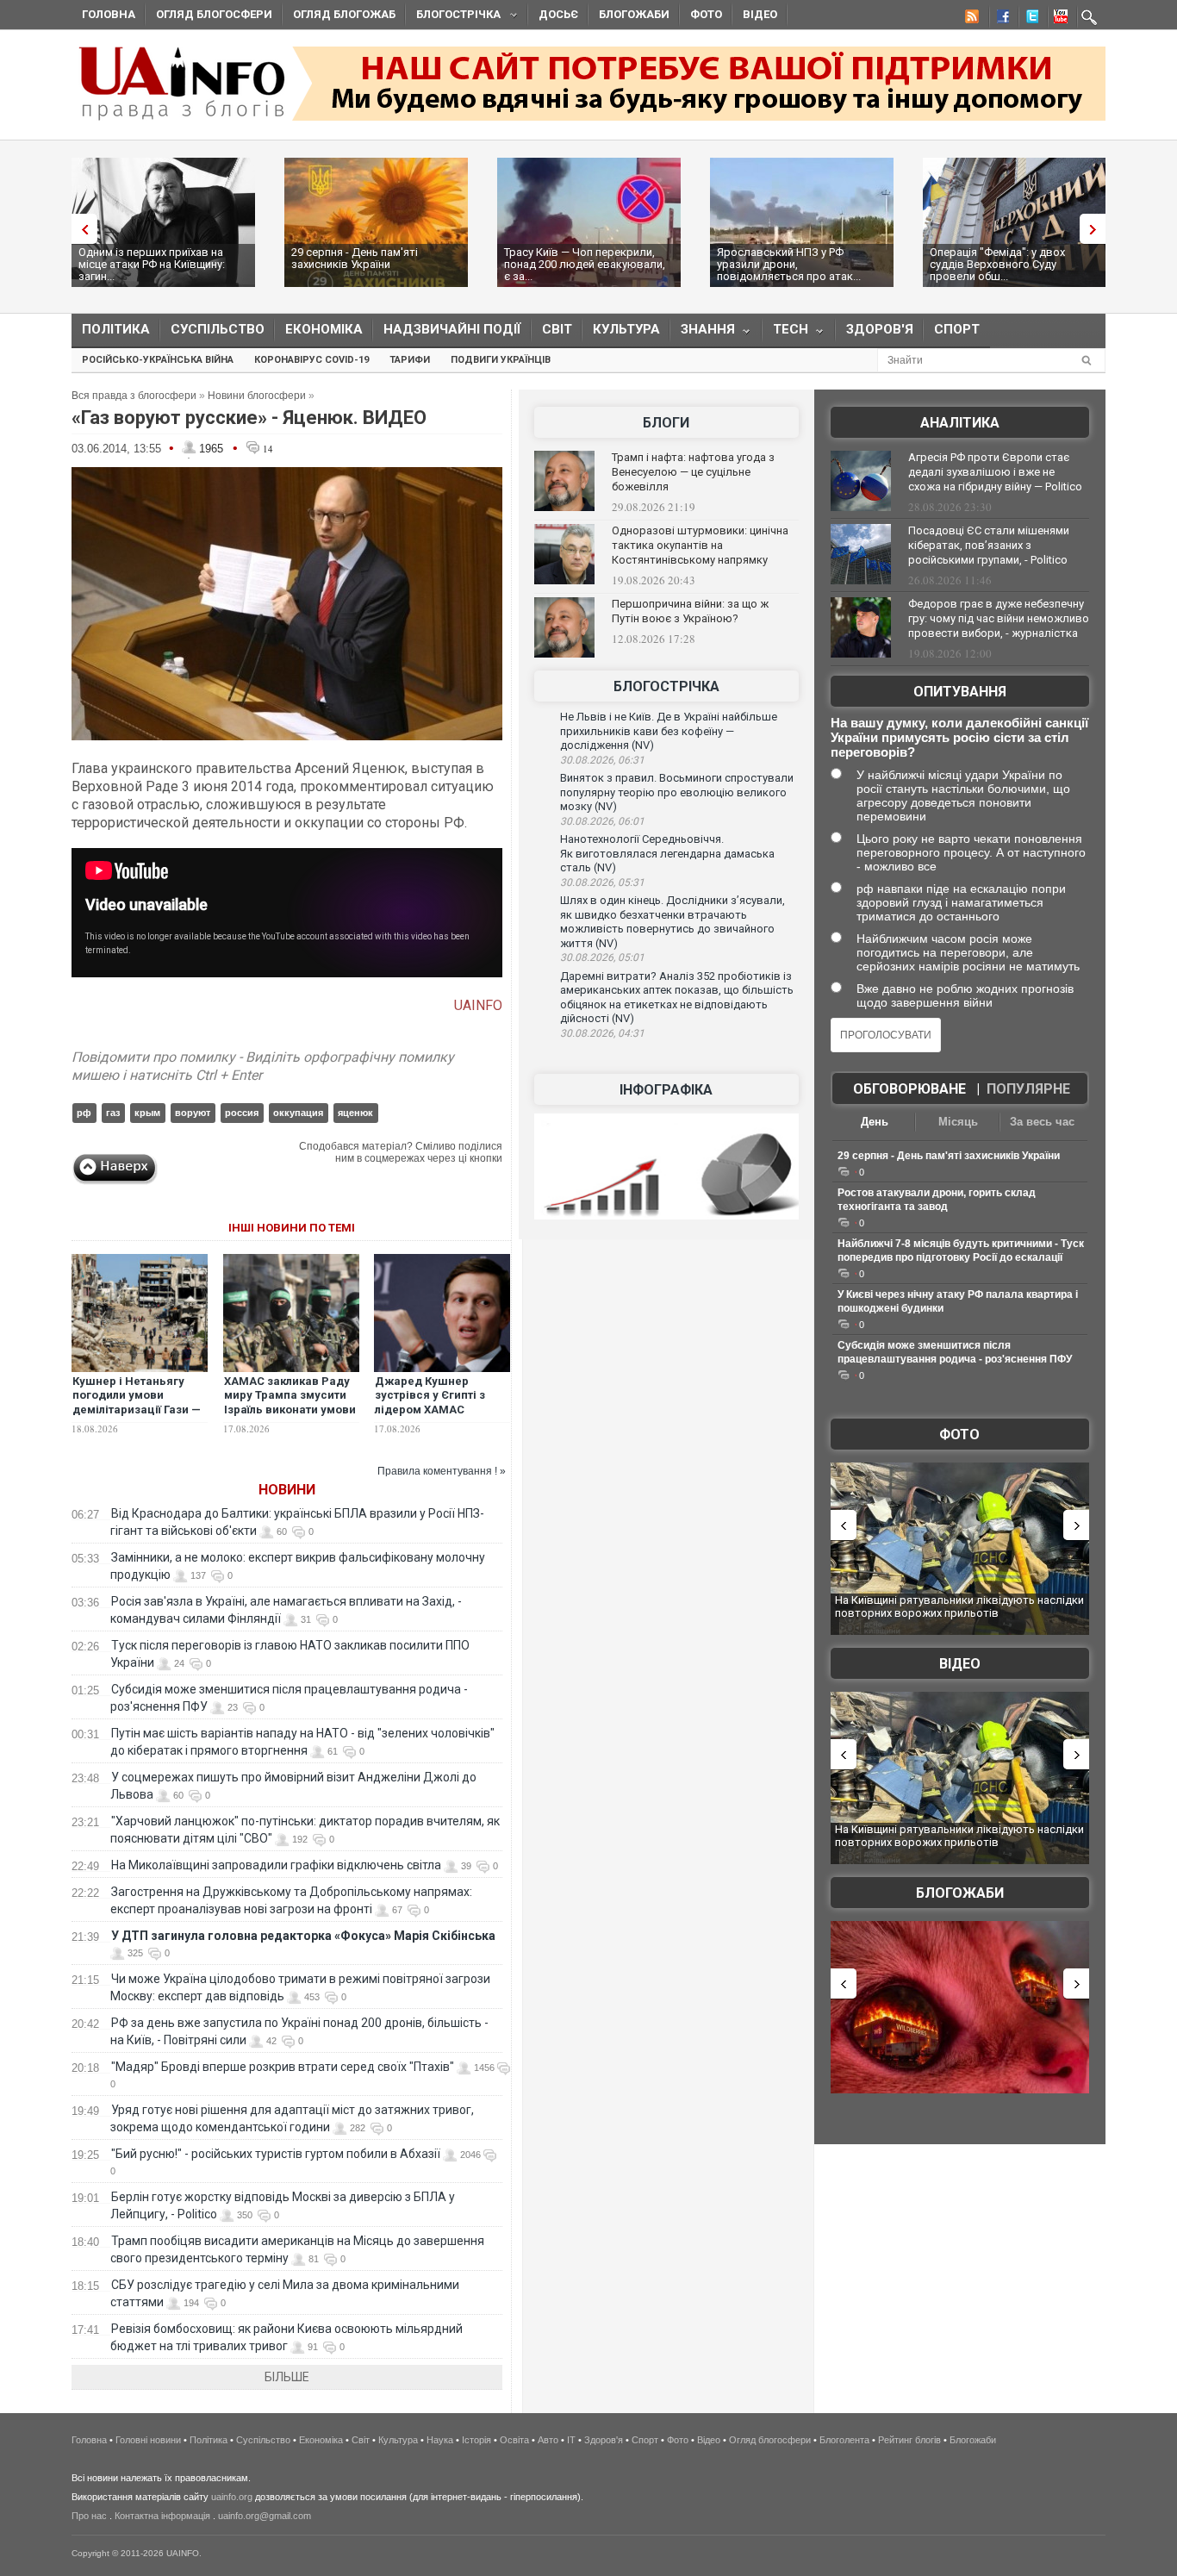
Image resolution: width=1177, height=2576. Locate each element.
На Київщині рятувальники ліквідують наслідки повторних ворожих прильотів (959, 1607)
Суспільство (218, 329)
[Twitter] (1029, 19)
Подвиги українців (501, 360)
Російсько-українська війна (158, 360)
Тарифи (410, 360)
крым (147, 1113)
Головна (109, 14)
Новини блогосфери (257, 396)
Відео (760, 14)
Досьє (558, 14)
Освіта (514, 2440)
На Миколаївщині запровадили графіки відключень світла (276, 1865)
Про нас (89, 2516)
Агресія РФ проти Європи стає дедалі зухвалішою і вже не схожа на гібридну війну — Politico (995, 472)
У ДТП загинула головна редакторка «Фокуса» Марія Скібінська (303, 1936)
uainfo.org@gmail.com (265, 2516)
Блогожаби (634, 14)
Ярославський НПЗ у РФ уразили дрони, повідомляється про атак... (789, 264)
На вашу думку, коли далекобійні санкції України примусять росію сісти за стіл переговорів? (959, 737)
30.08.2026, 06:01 (602, 821)
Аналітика (960, 423)
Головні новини (148, 2440)
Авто (548, 2440)
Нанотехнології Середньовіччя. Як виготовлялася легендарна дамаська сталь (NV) (667, 853)
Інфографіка (666, 1090)
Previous (80, 229)
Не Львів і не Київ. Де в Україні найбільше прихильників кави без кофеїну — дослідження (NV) (669, 731)
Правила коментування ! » (442, 1471)
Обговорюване (909, 1089)
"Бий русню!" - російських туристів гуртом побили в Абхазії (276, 2154)
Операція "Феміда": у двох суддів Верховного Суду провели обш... (997, 264)
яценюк (355, 1113)
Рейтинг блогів (909, 2440)
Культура (626, 329)
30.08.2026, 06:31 (602, 760)
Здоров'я (880, 329)
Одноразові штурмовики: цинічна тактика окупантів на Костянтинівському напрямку (700, 545)
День (875, 1122)
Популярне (1028, 1089)
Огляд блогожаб (344, 14)
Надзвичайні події (452, 329)
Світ (557, 329)
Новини (287, 1490)
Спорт (957, 329)
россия (242, 1113)
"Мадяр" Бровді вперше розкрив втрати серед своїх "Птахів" (283, 2067)
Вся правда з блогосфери (134, 396)
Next (1097, 229)
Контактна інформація (162, 2516)
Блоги (666, 423)
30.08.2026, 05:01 (602, 957)
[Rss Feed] (970, 19)
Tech (785, 333)
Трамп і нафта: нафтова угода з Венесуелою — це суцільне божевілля (693, 472)
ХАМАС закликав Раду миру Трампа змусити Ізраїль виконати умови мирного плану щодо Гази (290, 1410)
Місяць (958, 1122)
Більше (287, 2377)
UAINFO (478, 1005)
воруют (193, 1113)
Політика (116, 329)
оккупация (298, 1113)
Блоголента (844, 2440)
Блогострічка (453, 17)
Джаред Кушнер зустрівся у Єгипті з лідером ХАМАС (430, 1396)
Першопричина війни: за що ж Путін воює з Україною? (690, 611)
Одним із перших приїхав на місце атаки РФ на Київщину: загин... (152, 264)
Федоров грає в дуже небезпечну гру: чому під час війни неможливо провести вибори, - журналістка (999, 618)
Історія (476, 2440)
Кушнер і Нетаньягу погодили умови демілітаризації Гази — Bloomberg (137, 1403)
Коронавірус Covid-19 (311, 360)
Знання (703, 333)
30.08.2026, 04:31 (602, 1033)
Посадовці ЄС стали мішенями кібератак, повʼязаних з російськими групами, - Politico (989, 545)
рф (84, 1113)
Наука (440, 2440)
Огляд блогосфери (214, 14)
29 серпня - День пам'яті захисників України (355, 258)
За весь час (1042, 1122)
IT (571, 2440)
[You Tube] (1058, 19)
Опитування (960, 692)
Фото (706, 14)
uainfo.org (232, 2497)
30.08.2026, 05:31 (602, 883)
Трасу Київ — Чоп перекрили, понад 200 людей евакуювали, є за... (585, 264)
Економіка (324, 329)
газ (113, 1113)
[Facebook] (1000, 19)
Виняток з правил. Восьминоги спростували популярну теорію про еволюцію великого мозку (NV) (677, 792)
